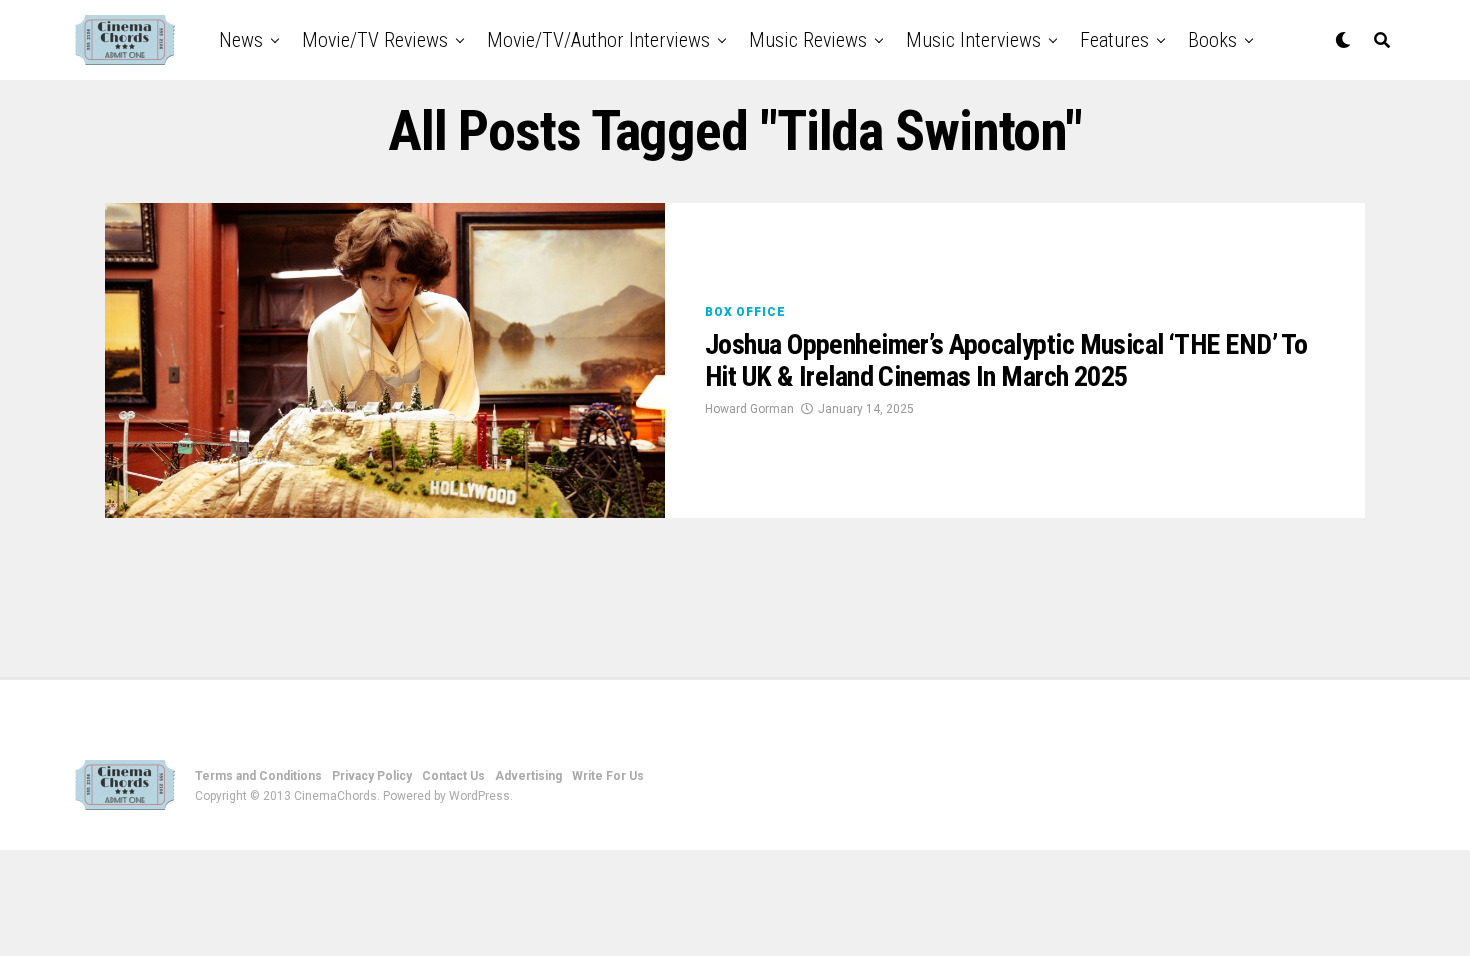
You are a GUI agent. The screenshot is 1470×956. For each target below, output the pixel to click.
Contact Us (453, 776)
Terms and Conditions (258, 776)
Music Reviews (808, 40)
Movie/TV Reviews (375, 40)
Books (1212, 40)
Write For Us (608, 776)
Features (1114, 40)
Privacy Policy (372, 776)
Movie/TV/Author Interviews (598, 40)
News (241, 40)
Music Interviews (973, 40)
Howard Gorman (749, 409)
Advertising (528, 776)
